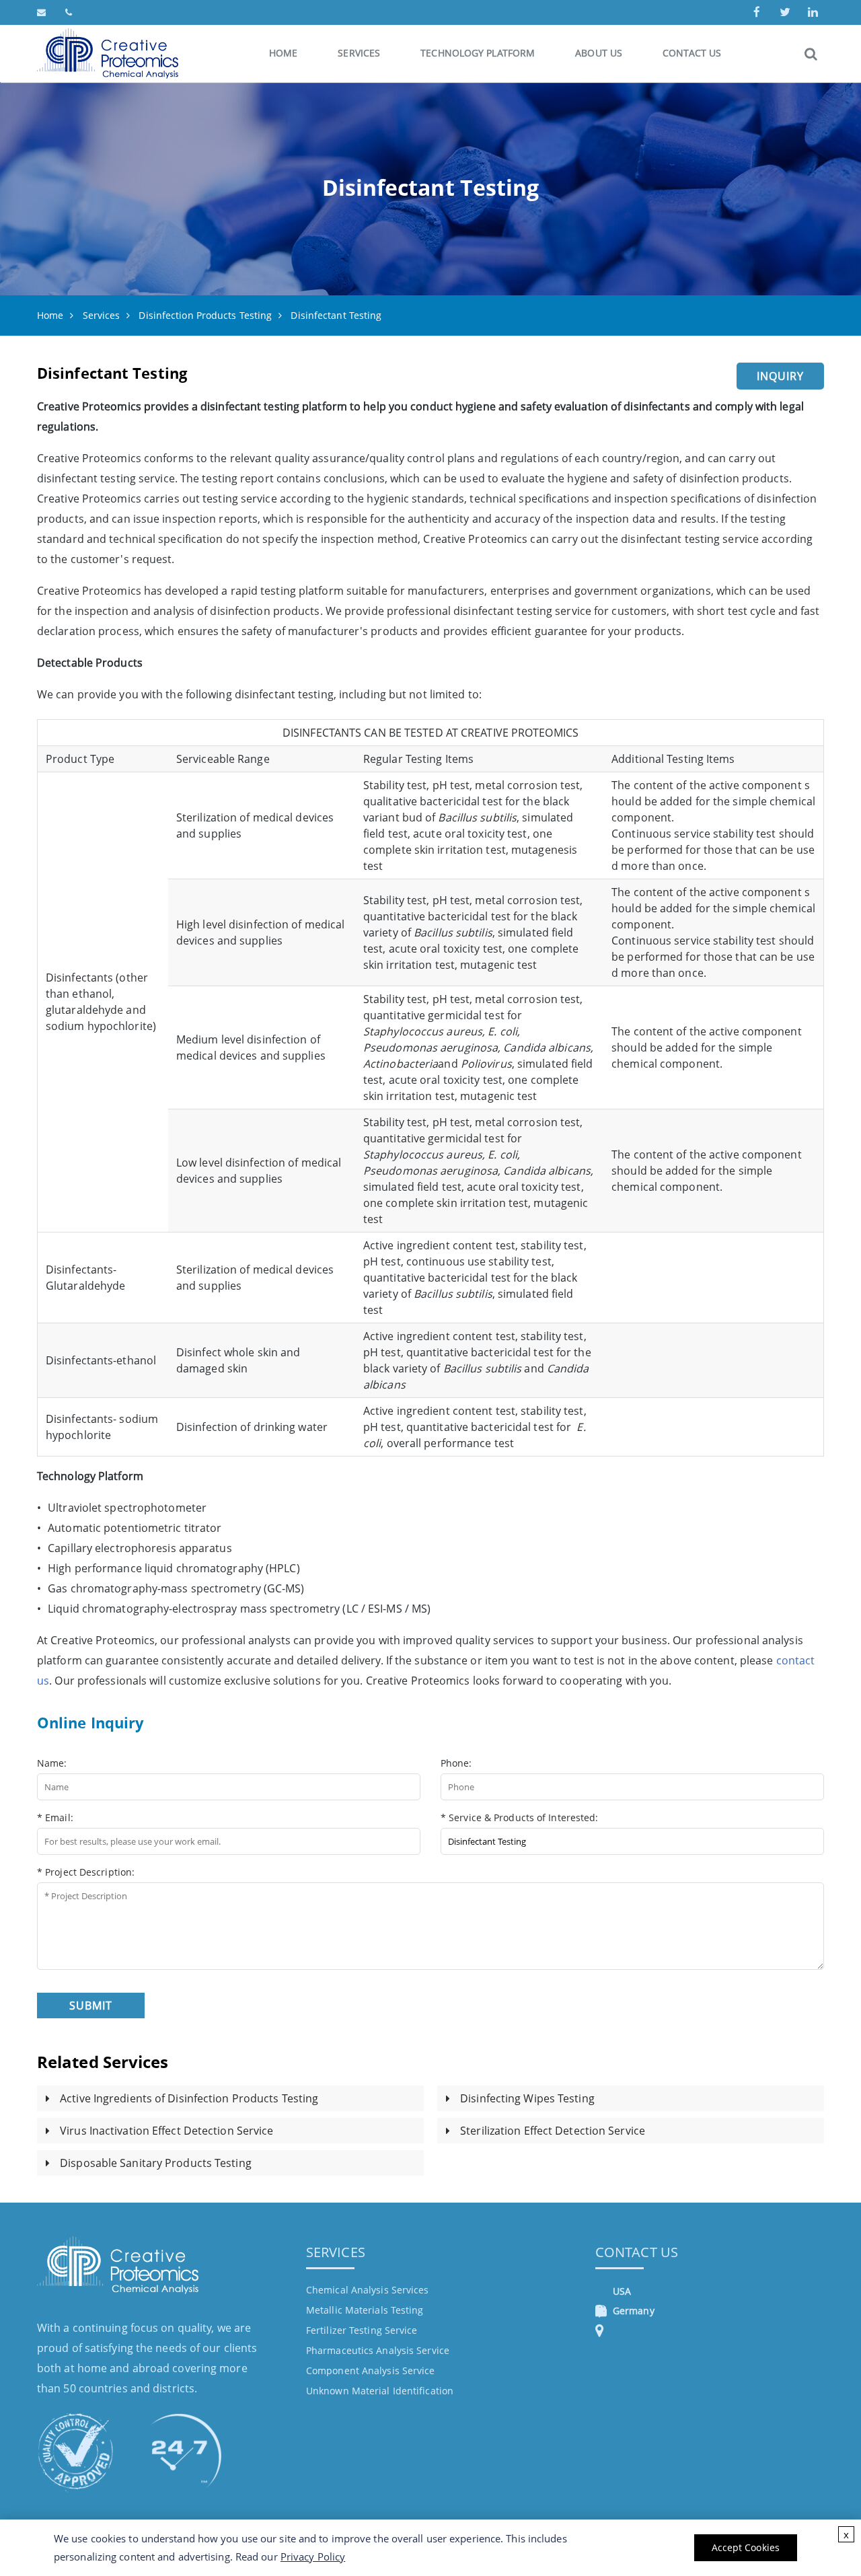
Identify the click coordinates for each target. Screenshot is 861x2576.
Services (359, 53)
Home (283, 53)
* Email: (55, 1817)
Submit (91, 2005)
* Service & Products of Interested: (520, 1817)
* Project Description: (86, 1872)
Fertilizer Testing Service (362, 2330)
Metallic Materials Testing (365, 2310)
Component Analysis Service (371, 2370)
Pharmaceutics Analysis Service (378, 2350)
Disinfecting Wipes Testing (527, 2098)
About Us (599, 53)
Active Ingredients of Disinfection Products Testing (189, 2098)
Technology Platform (478, 53)
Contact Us (692, 53)
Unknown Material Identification (380, 2391)
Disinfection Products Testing (205, 315)
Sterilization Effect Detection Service (553, 2131)
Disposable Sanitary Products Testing (156, 2163)
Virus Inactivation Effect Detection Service (166, 2131)
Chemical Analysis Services (368, 2290)
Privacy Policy (313, 2556)
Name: (52, 1763)
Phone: (456, 1763)
